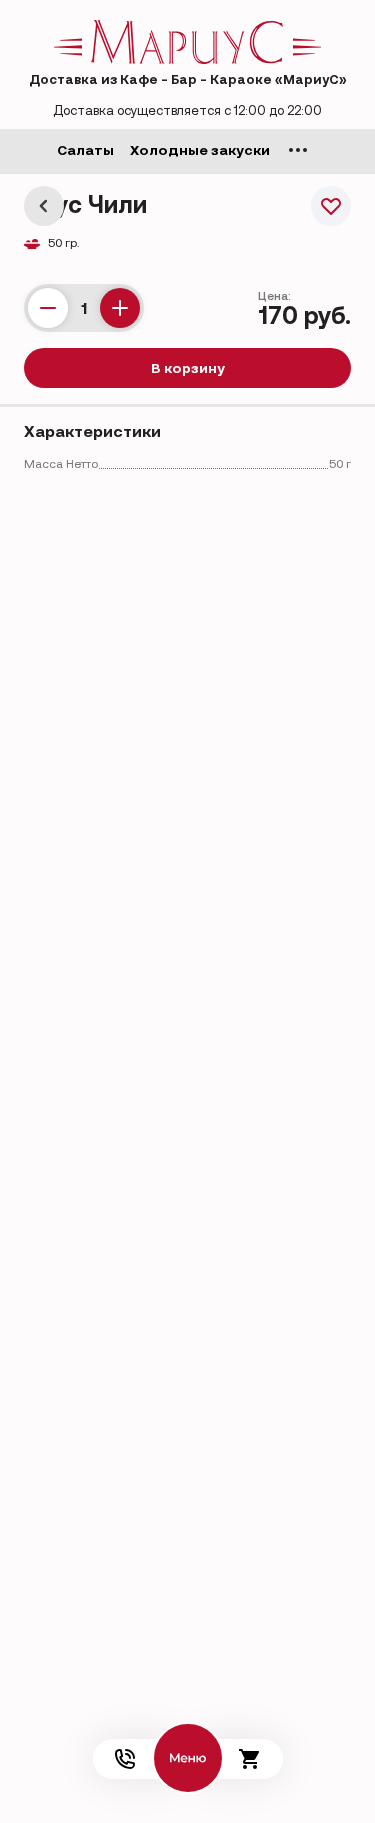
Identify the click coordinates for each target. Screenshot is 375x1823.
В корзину (188, 368)
